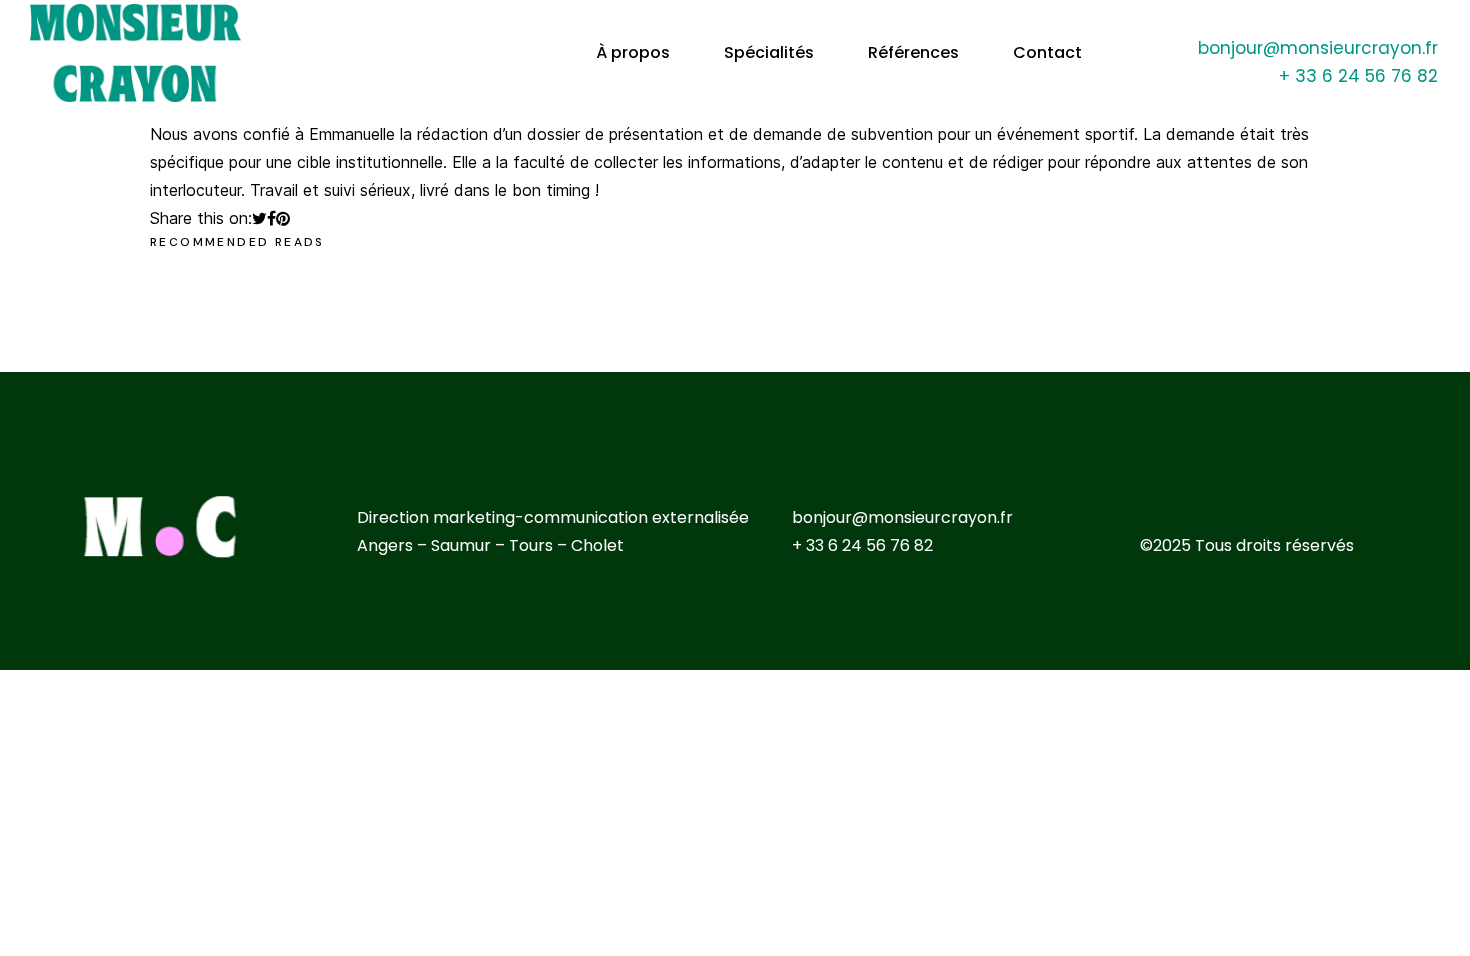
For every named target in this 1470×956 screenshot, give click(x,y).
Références (913, 52)
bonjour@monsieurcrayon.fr (1318, 48)
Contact (1047, 52)
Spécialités (769, 52)
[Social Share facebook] (271, 218)
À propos (633, 52)
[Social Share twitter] (259, 218)
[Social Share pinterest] (283, 218)
